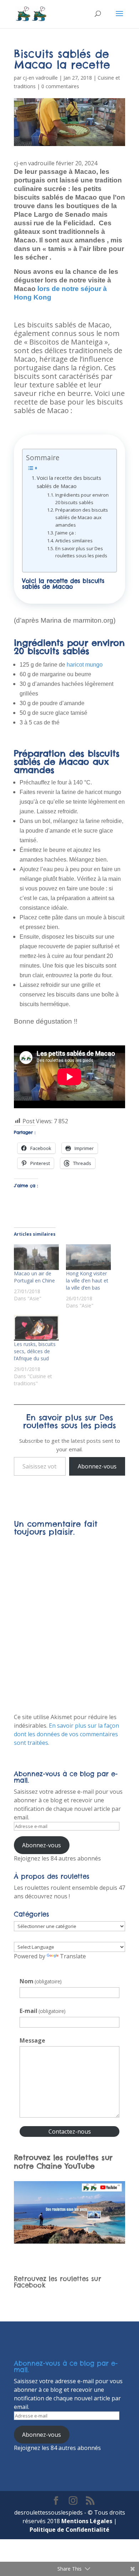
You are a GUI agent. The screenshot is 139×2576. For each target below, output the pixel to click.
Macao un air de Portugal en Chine (34, 1277)
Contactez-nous (70, 2131)
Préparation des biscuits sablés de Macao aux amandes (82, 517)
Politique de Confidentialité (69, 2530)
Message (32, 2040)
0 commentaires (60, 86)
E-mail (43, 2011)
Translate (73, 1956)
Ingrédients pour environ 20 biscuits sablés (82, 499)
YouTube (80, 2166)
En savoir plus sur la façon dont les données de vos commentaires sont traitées (66, 1734)
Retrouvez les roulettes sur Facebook (58, 2282)
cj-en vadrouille (40, 78)
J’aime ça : (66, 533)
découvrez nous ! (47, 1896)
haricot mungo (84, 665)
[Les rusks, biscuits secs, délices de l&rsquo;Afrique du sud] (36, 1328)
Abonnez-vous (97, 1466)
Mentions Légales (87, 2521)
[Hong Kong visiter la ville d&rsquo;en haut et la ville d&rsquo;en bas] (88, 1257)
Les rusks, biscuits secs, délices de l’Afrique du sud (35, 1351)
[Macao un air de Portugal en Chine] (36, 1257)
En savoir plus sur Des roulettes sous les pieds (81, 552)
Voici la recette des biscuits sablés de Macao (69, 482)
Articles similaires (74, 541)
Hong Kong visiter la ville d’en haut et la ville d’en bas (87, 1281)
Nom (41, 1981)
